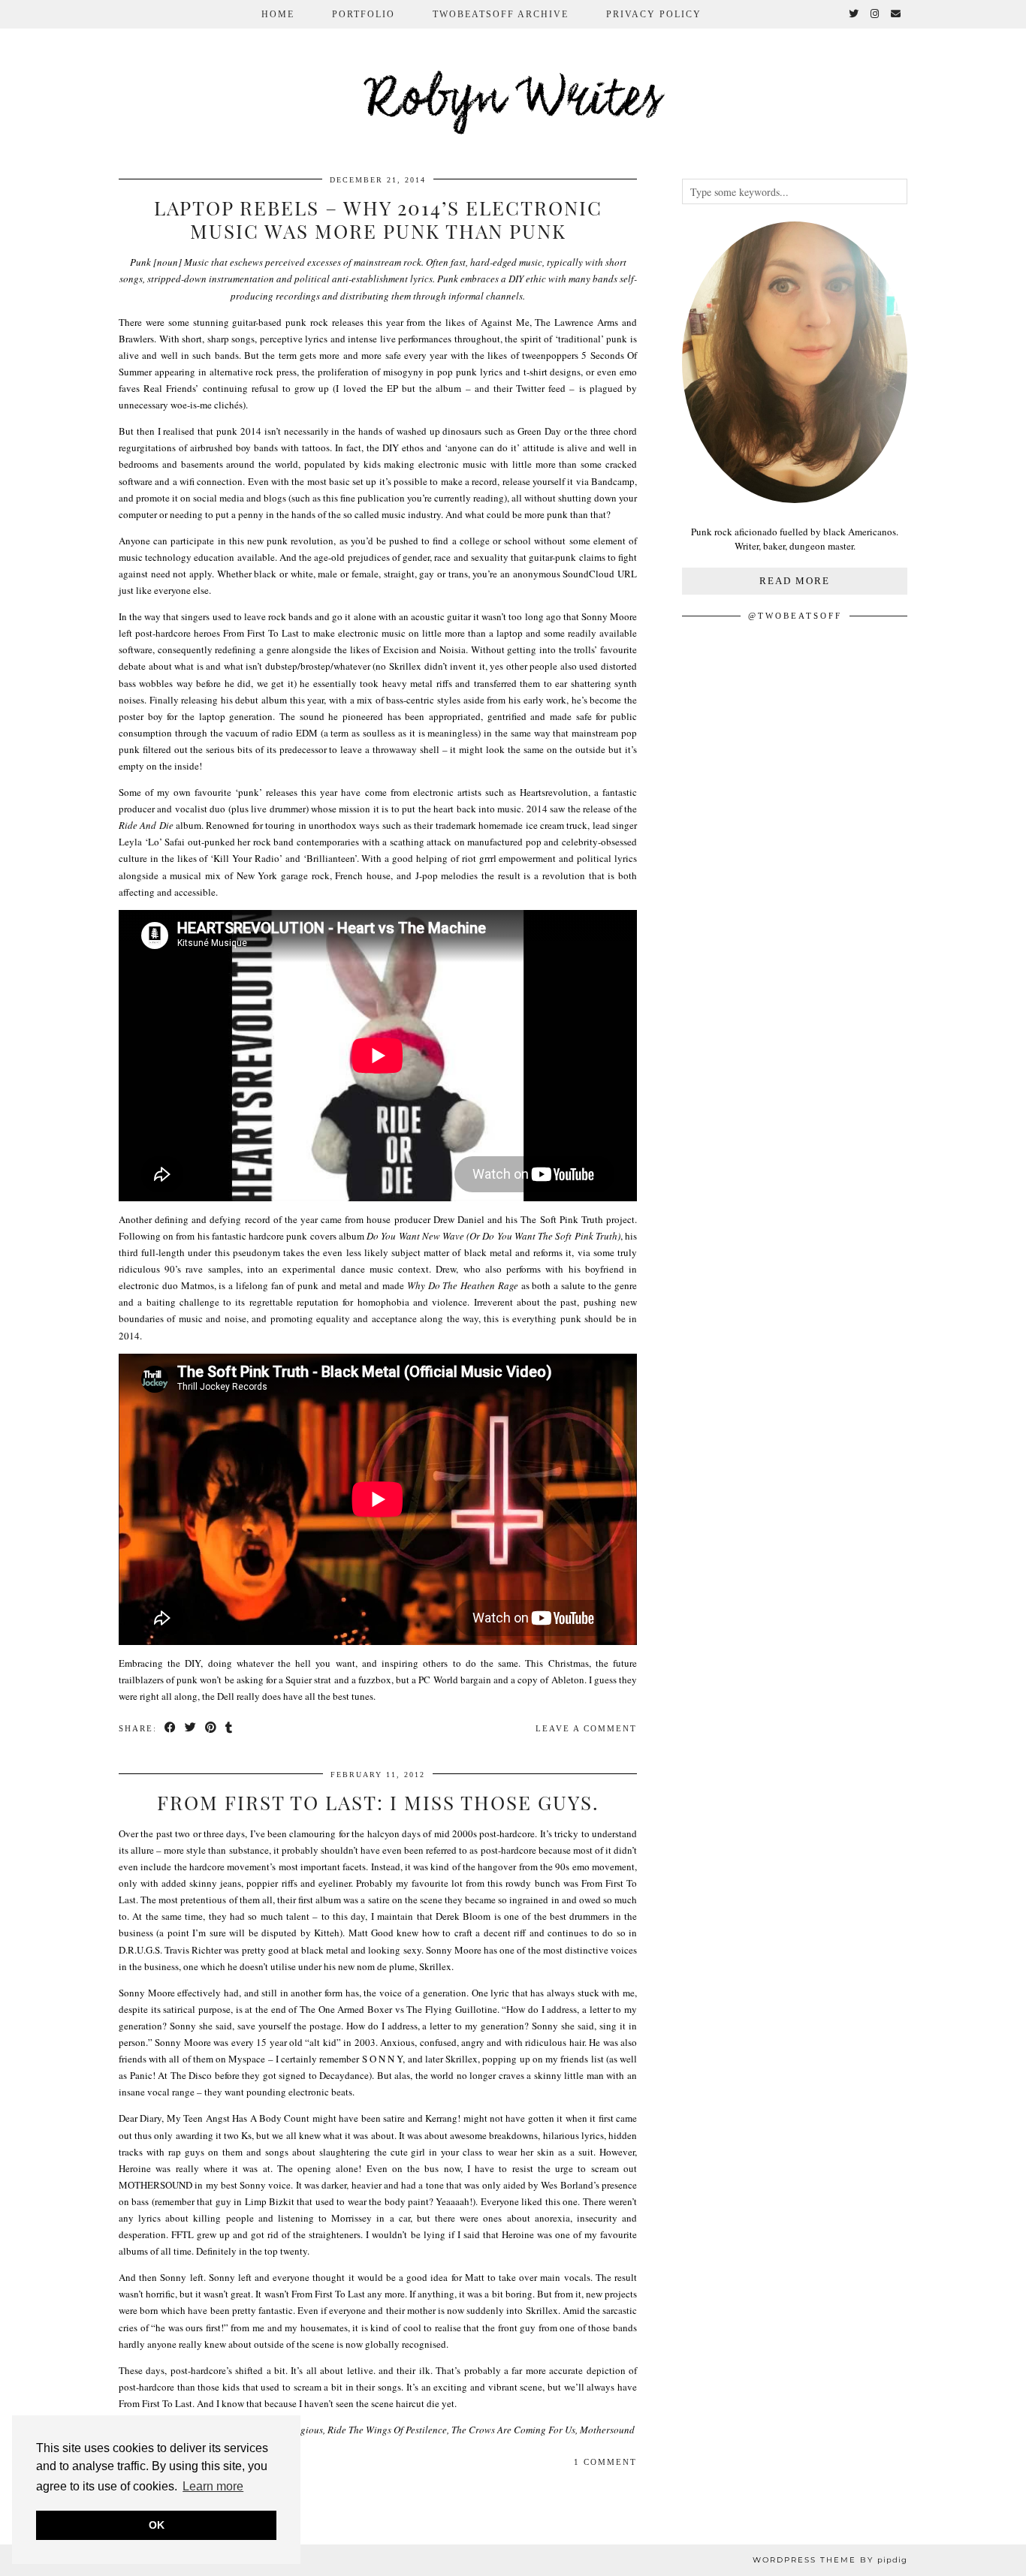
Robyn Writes (513, 101)
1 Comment (605, 2462)
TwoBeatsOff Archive (501, 14)
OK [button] (157, 2525)
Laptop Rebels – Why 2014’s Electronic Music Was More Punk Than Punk (378, 219)
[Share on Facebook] (171, 1729)
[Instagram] (875, 14)
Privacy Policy (654, 14)
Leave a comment (586, 1728)
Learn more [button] (213, 2486)
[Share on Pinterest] (211, 1729)
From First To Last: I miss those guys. (378, 1802)
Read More (795, 581)
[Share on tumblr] (229, 1729)
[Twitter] (854, 14)
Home (278, 14)
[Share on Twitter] (191, 1729)
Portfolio (364, 14)
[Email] (896, 14)
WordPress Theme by (830, 2560)
